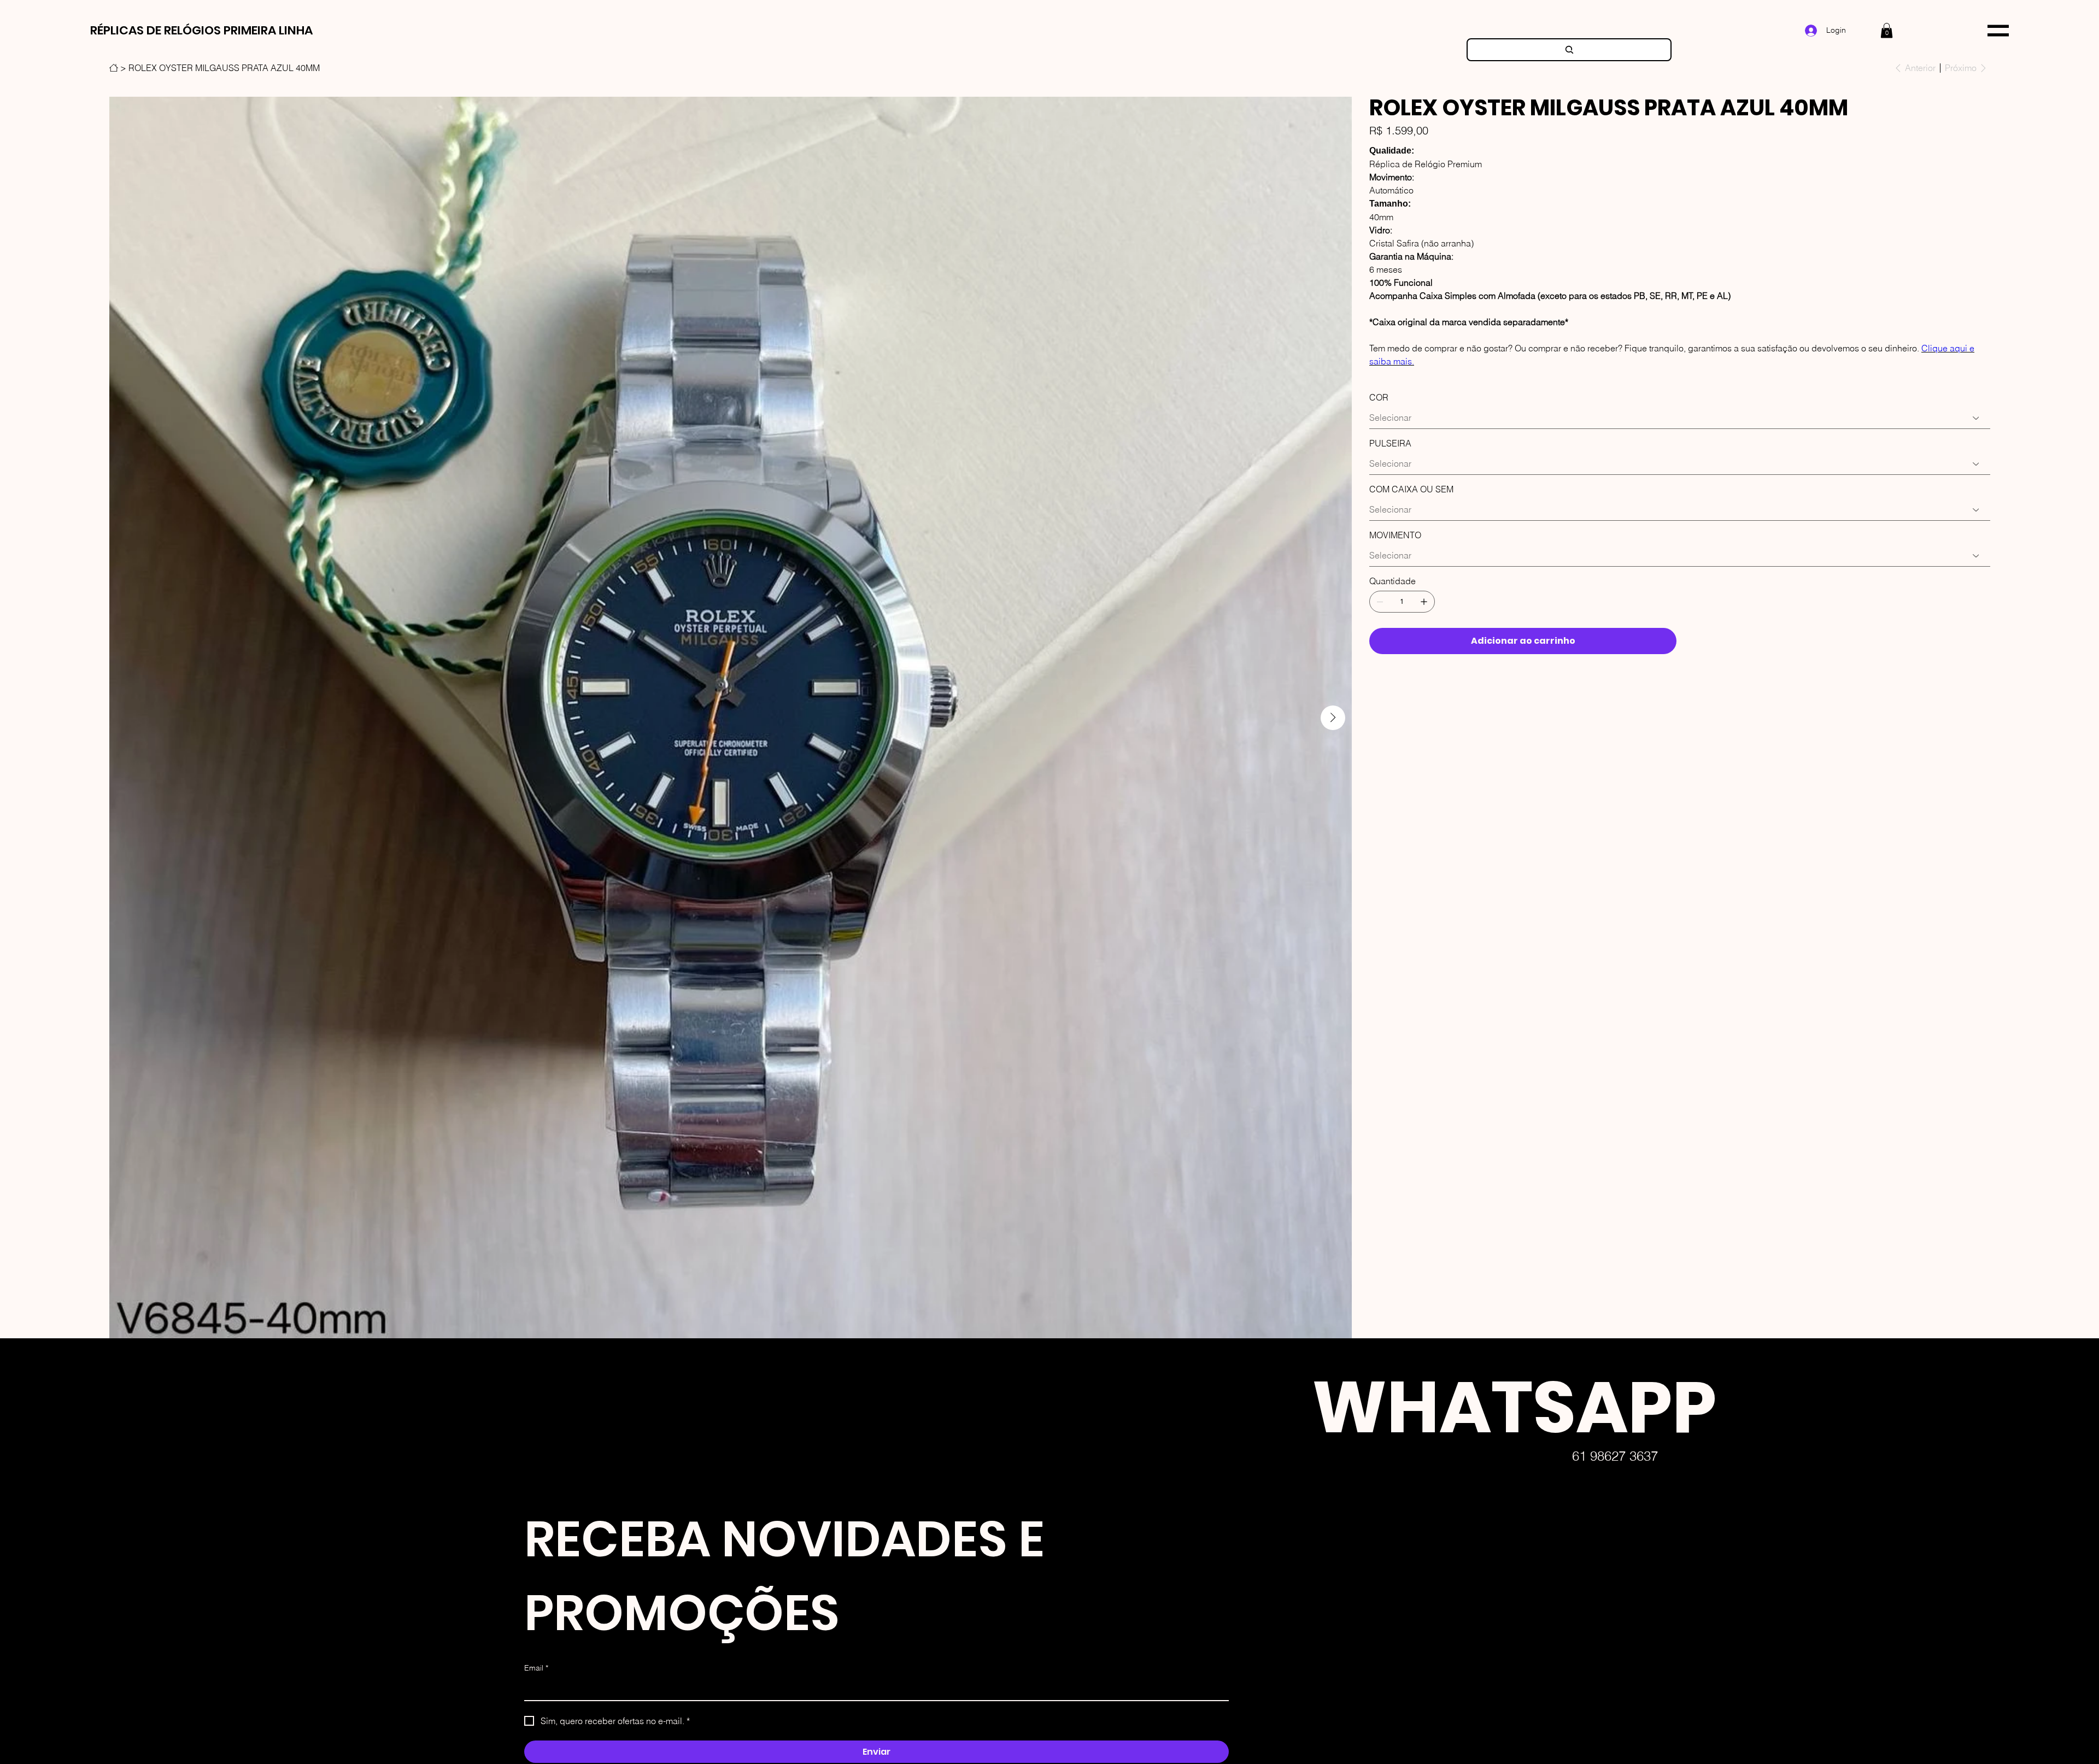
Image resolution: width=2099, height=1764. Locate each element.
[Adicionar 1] (1424, 602)
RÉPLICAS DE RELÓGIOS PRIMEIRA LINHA (201, 30)
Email (536, 1668)
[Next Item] (1333, 718)
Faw (1285, 1739)
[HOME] (114, 68)
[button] (1887, 30)
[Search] (1569, 50)
